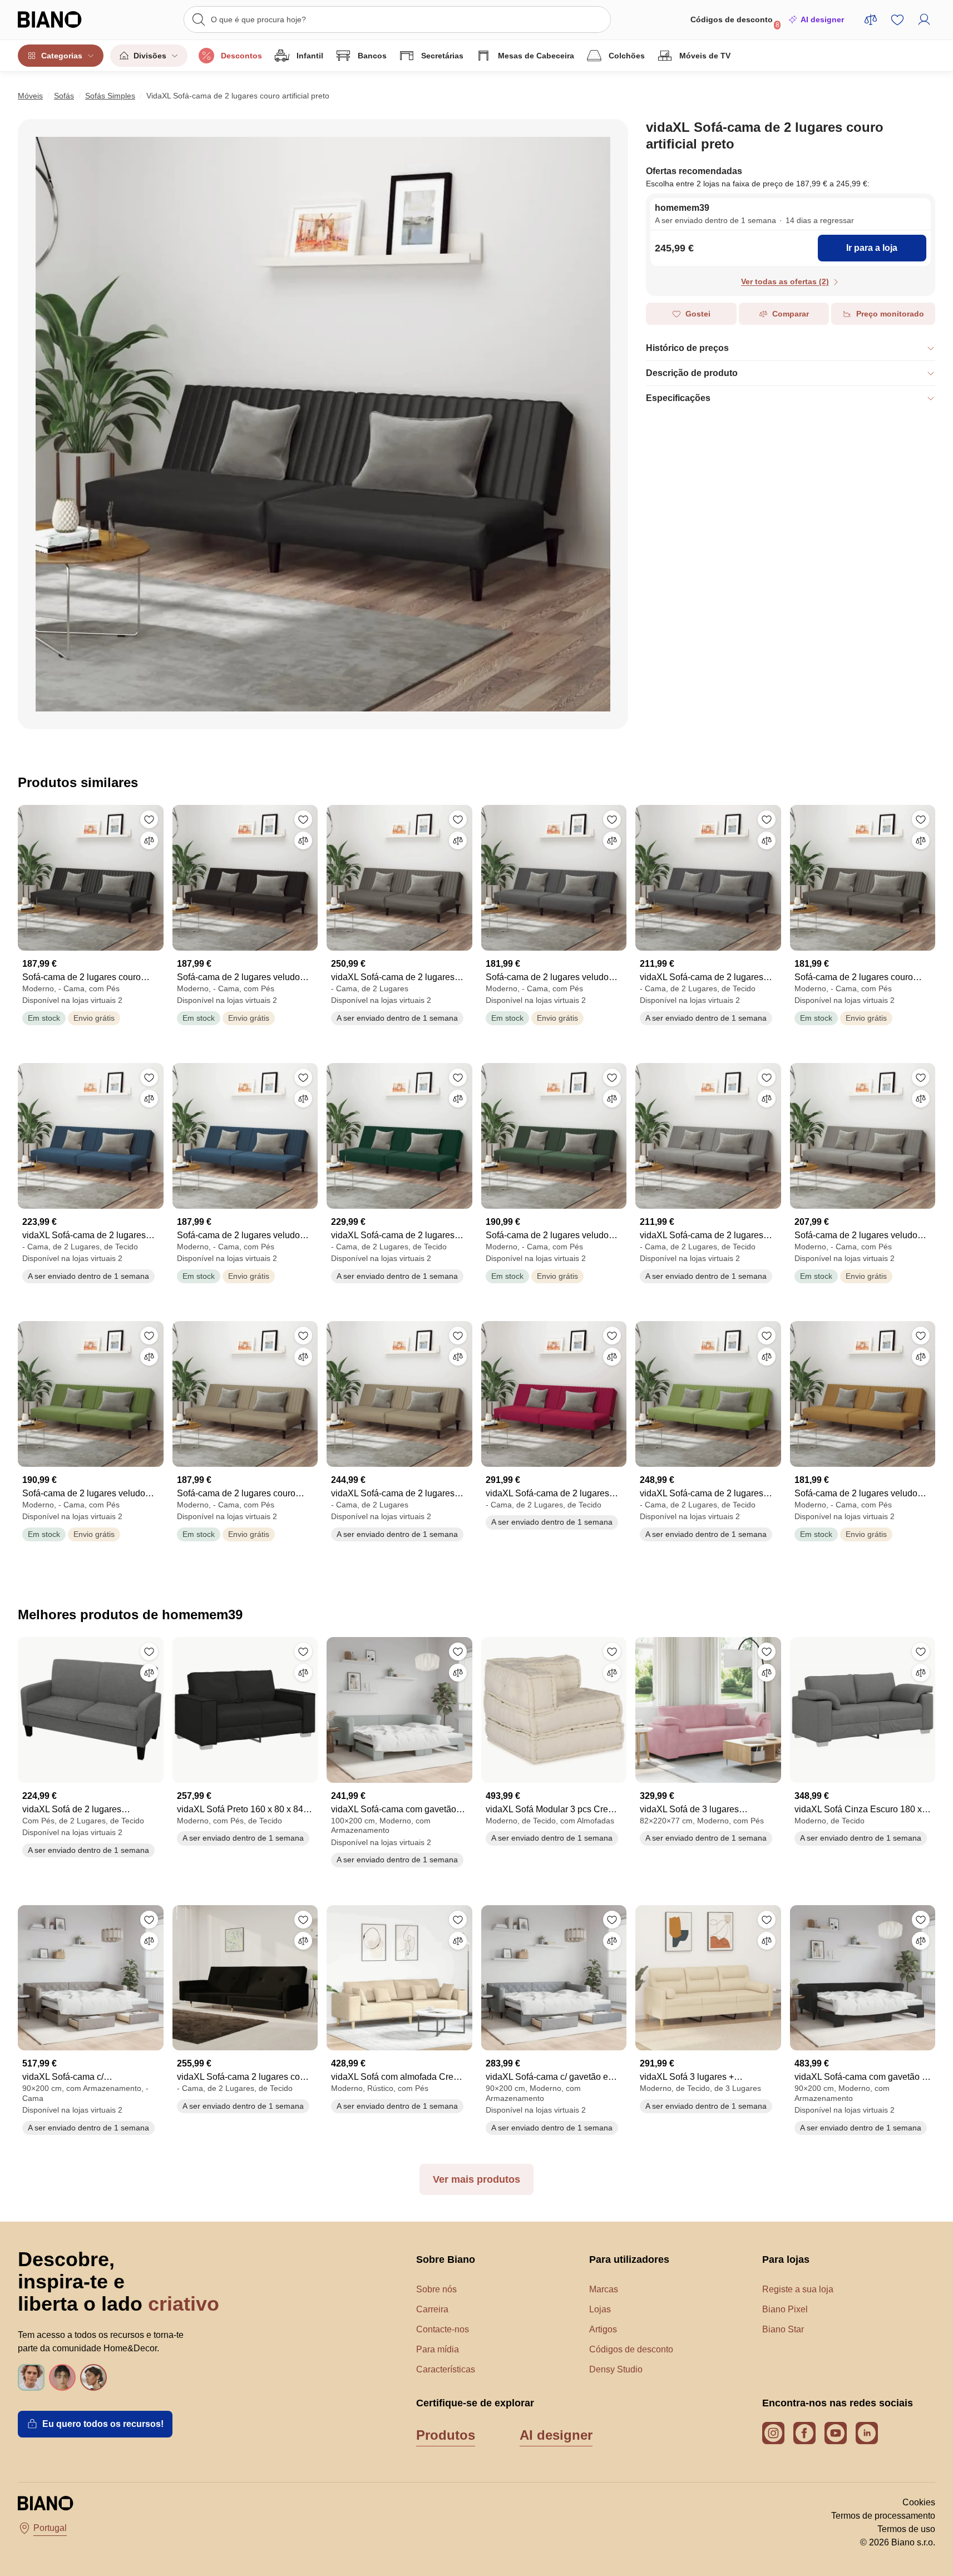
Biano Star (783, 2329)
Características (446, 2369)
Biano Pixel (785, 2309)
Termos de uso (906, 2529)
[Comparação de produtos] (871, 19)
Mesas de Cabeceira (536, 56)
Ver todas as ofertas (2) (785, 281)
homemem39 (682, 208)
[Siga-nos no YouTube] (836, 2433)
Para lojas (786, 2259)
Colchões (627, 56)
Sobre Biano (446, 2259)
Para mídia (438, 2349)
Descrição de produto (692, 373)
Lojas (600, 2309)
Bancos (372, 56)
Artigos (603, 2329)
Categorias (62, 56)
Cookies (919, 2502)
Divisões (150, 56)
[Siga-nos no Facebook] (804, 2433)
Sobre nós (436, 2289)
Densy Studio (616, 2369)
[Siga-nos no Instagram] (773, 2433)
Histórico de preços (687, 348)
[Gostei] (149, 819)
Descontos (241, 56)
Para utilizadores (629, 2259)
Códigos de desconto (735, 22)
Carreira (432, 2309)
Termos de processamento (883, 2516)
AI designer (822, 19)
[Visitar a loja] (323, 424)
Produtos (446, 2435)
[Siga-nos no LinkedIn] (867, 2433)
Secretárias (442, 56)
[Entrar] (924, 19)
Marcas (604, 2289)
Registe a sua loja (798, 2289)
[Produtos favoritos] (897, 19)
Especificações (678, 398)
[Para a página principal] (65, 19)
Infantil (310, 56)
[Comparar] (149, 840)
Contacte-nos (443, 2329)
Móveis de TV (705, 56)
